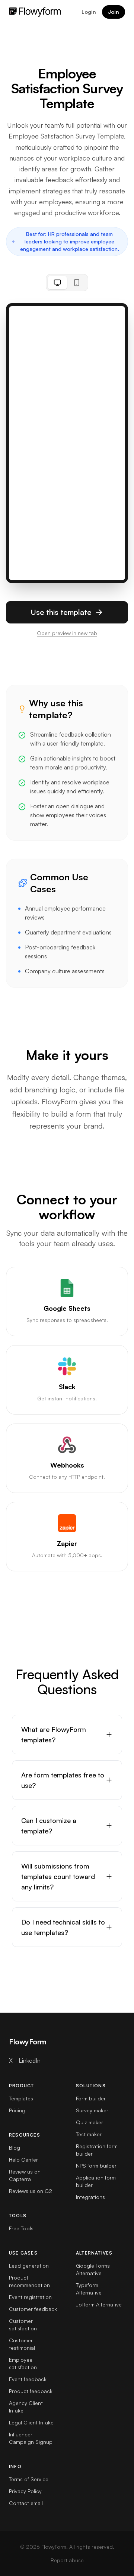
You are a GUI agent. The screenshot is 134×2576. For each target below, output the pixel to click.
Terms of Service (29, 2479)
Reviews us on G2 (31, 2191)
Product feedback (31, 2391)
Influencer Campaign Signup (31, 2438)
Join (114, 12)
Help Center (23, 2160)
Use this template (61, 612)
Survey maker (92, 2110)
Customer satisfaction (23, 2325)
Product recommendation (29, 2281)
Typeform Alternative (89, 2289)
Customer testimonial (22, 2344)
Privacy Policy (25, 2491)
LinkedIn (30, 2060)
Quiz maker (90, 2122)
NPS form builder (96, 2166)
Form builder (91, 2098)
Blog (15, 2148)
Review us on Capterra (25, 2175)
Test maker (89, 2134)
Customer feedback (33, 2309)
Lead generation (29, 2266)
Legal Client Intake (31, 2422)
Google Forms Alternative (93, 2269)
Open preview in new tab (67, 633)
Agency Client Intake (26, 2407)
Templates (21, 2098)
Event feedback (28, 2379)
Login (89, 12)
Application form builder (96, 2181)
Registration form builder (97, 2150)
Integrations (90, 2197)
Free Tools (21, 2228)
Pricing (17, 2110)
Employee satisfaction (23, 2363)
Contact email (26, 2503)
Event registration (30, 2297)
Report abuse (67, 2560)
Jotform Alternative (99, 2304)
